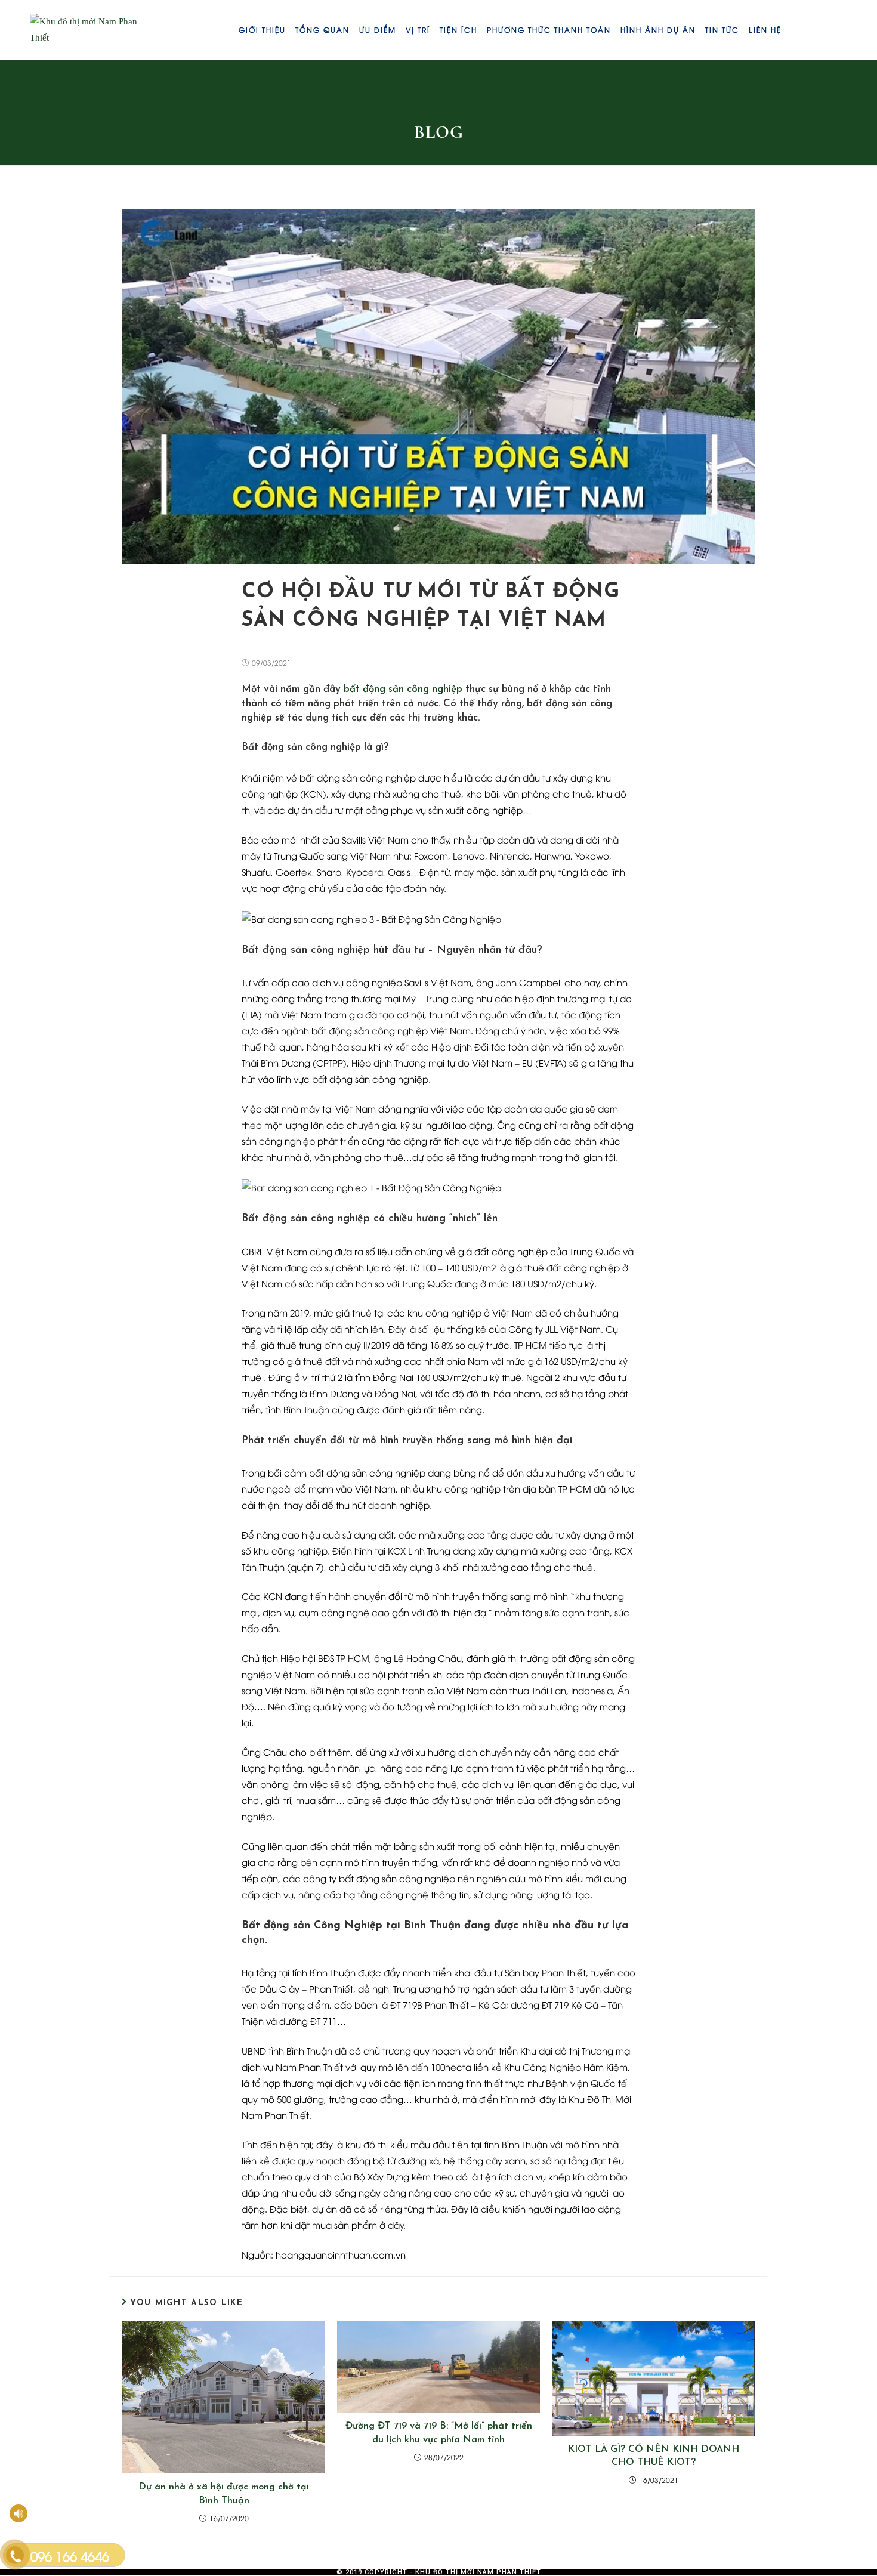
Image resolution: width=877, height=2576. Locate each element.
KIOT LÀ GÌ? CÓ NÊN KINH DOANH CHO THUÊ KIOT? (654, 2456)
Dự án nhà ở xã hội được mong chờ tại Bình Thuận (224, 2494)
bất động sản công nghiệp (403, 689)
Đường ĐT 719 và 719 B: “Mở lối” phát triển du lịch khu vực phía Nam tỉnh (439, 2433)
